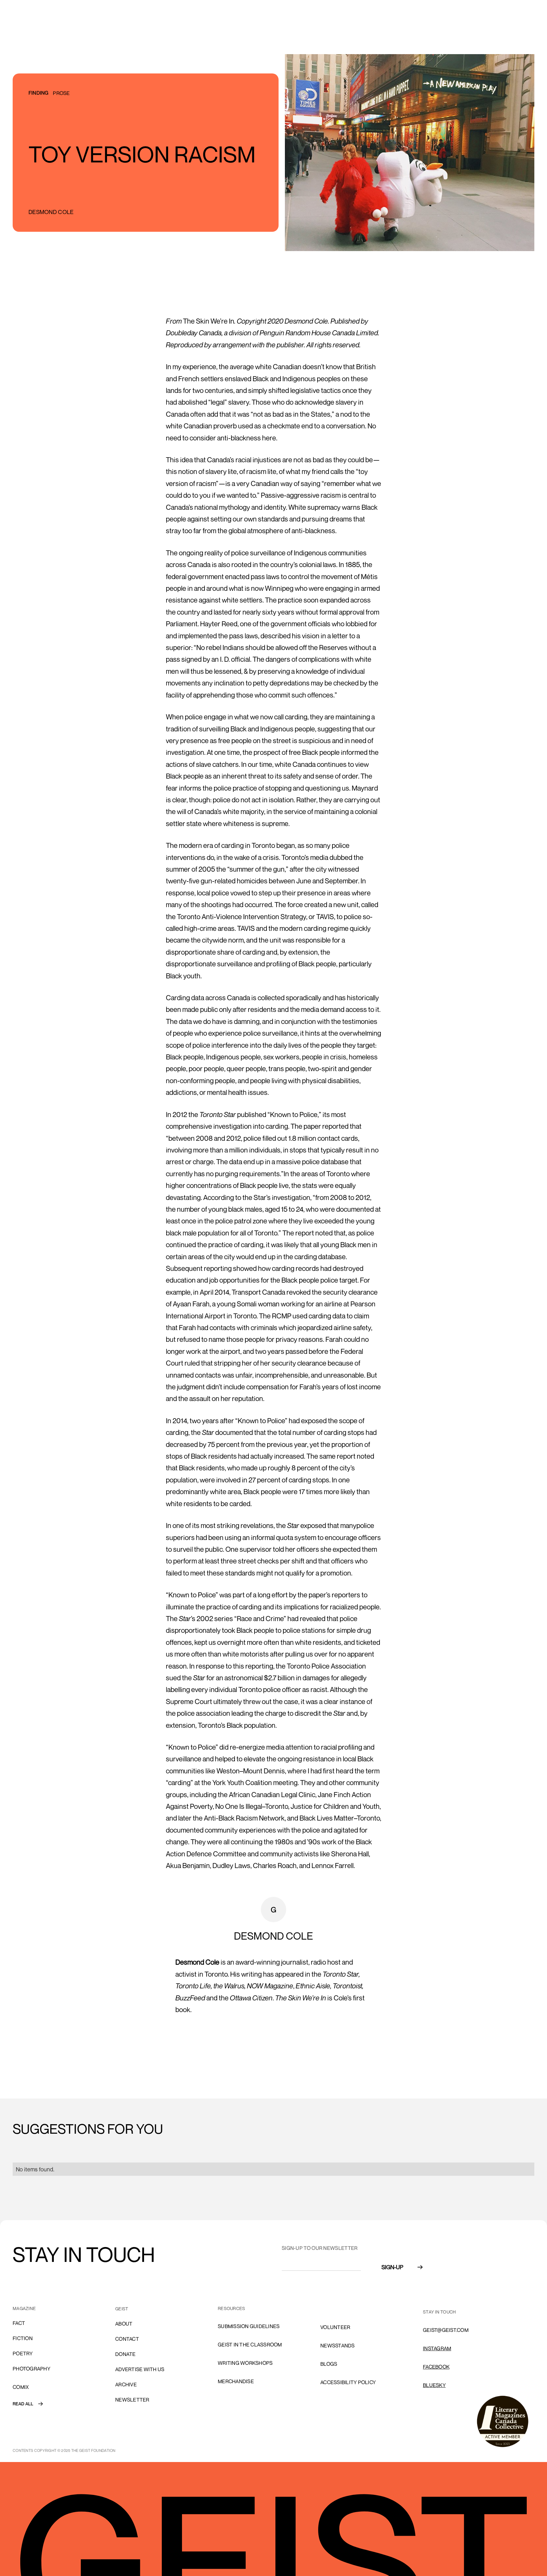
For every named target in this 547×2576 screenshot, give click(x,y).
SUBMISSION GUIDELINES (249, 2326)
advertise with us (140, 2369)
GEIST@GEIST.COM (446, 2330)
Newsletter (132, 2400)
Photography (31, 2369)
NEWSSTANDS (338, 2346)
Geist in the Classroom (250, 2345)
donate (126, 2354)
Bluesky (434, 2385)
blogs (329, 2364)
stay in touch (439, 2312)
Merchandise (236, 2381)
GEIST (122, 2309)
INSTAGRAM (437, 2348)
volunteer (335, 2327)
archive (126, 2384)
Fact (19, 2323)
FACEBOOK (436, 2367)
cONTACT (127, 2339)
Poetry (23, 2353)
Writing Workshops (245, 2363)
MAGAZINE (24, 2308)
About (124, 2324)
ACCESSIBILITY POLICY (348, 2382)
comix (21, 2387)
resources (231, 2308)
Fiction (23, 2338)
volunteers (337, 2309)
